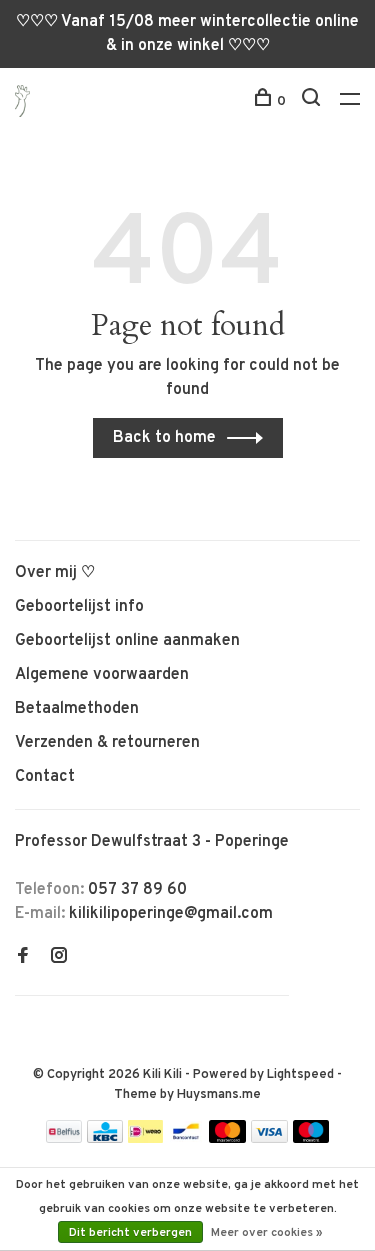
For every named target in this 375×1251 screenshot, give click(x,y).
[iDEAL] (146, 1139)
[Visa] (269, 1139)
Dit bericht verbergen (130, 1233)
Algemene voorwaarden (102, 675)
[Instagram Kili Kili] (59, 958)
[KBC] (105, 1139)
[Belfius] (64, 1139)
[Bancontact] (186, 1139)
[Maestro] (311, 1139)
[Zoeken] (313, 101)
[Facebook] (23, 958)
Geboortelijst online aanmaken (127, 641)
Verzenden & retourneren (107, 743)
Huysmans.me (219, 1095)
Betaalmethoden (77, 709)
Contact (45, 777)
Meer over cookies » (267, 1233)
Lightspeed (300, 1075)
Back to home (164, 438)
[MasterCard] (227, 1139)
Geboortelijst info (79, 607)
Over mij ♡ (55, 573)
